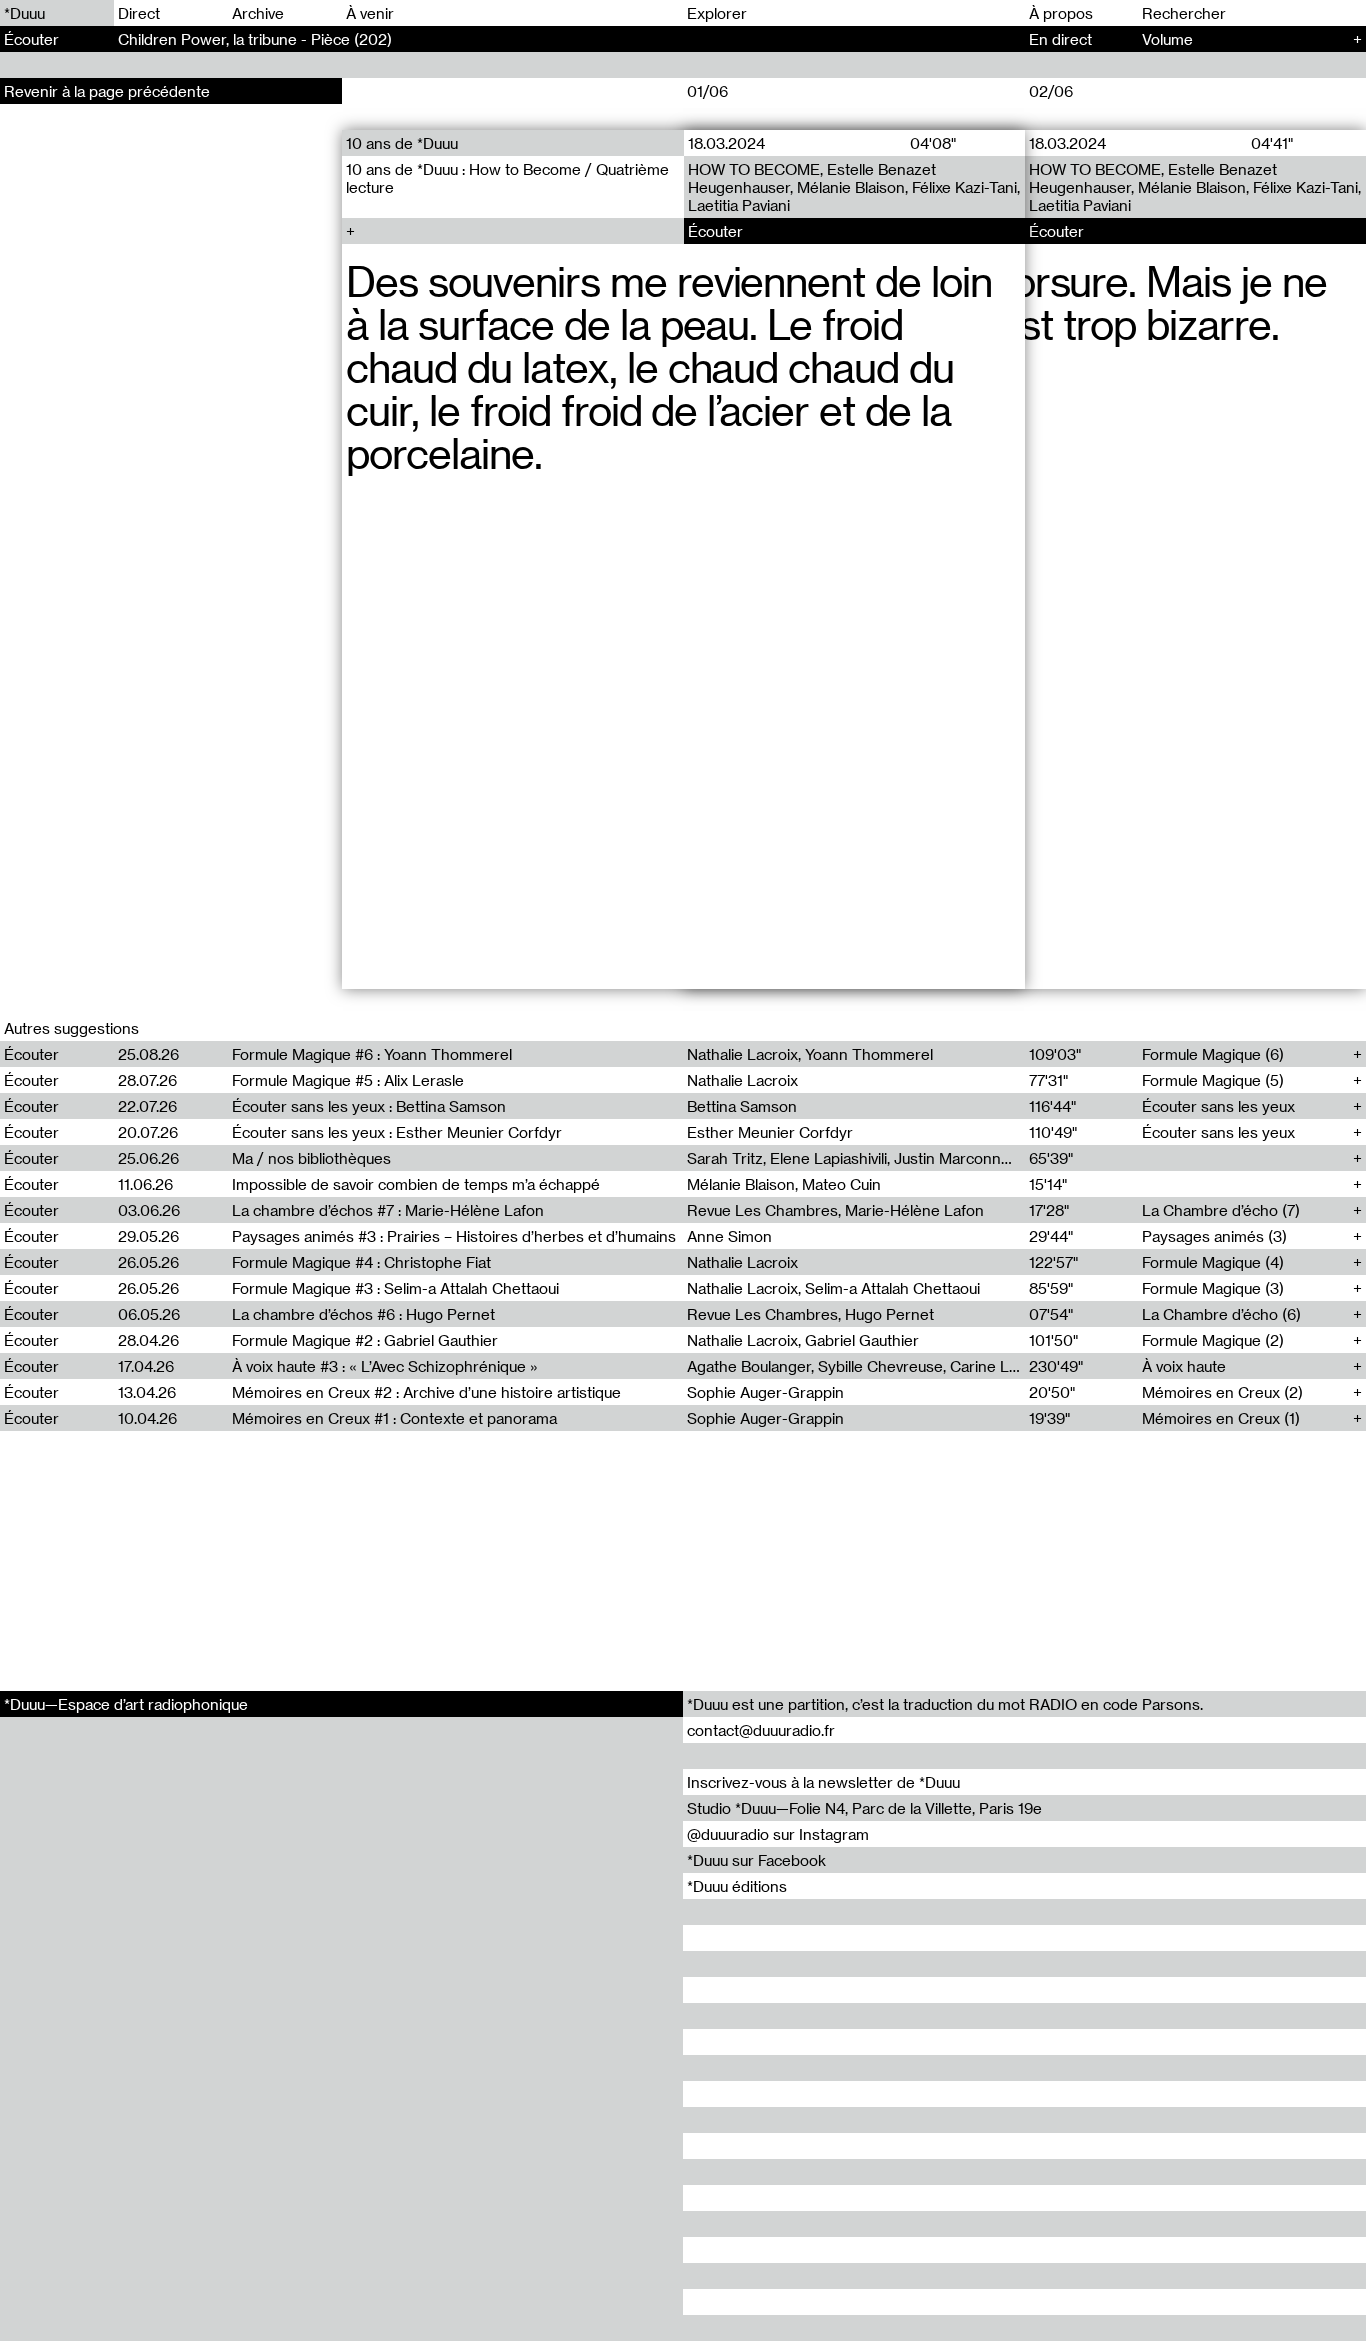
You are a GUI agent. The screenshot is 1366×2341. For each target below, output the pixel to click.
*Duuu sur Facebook (756, 1860)
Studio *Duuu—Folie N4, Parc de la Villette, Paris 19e (864, 1808)
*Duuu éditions (737, 1886)
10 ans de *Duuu (402, 143)
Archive (258, 13)
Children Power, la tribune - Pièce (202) (255, 39)
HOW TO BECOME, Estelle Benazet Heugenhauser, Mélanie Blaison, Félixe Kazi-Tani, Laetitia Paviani (853, 187)
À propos (1061, 13)
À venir (370, 13)
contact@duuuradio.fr (761, 1730)
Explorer (717, 13)
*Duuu (24, 13)
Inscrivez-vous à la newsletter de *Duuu (823, 1782)
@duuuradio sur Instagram (778, 1834)
